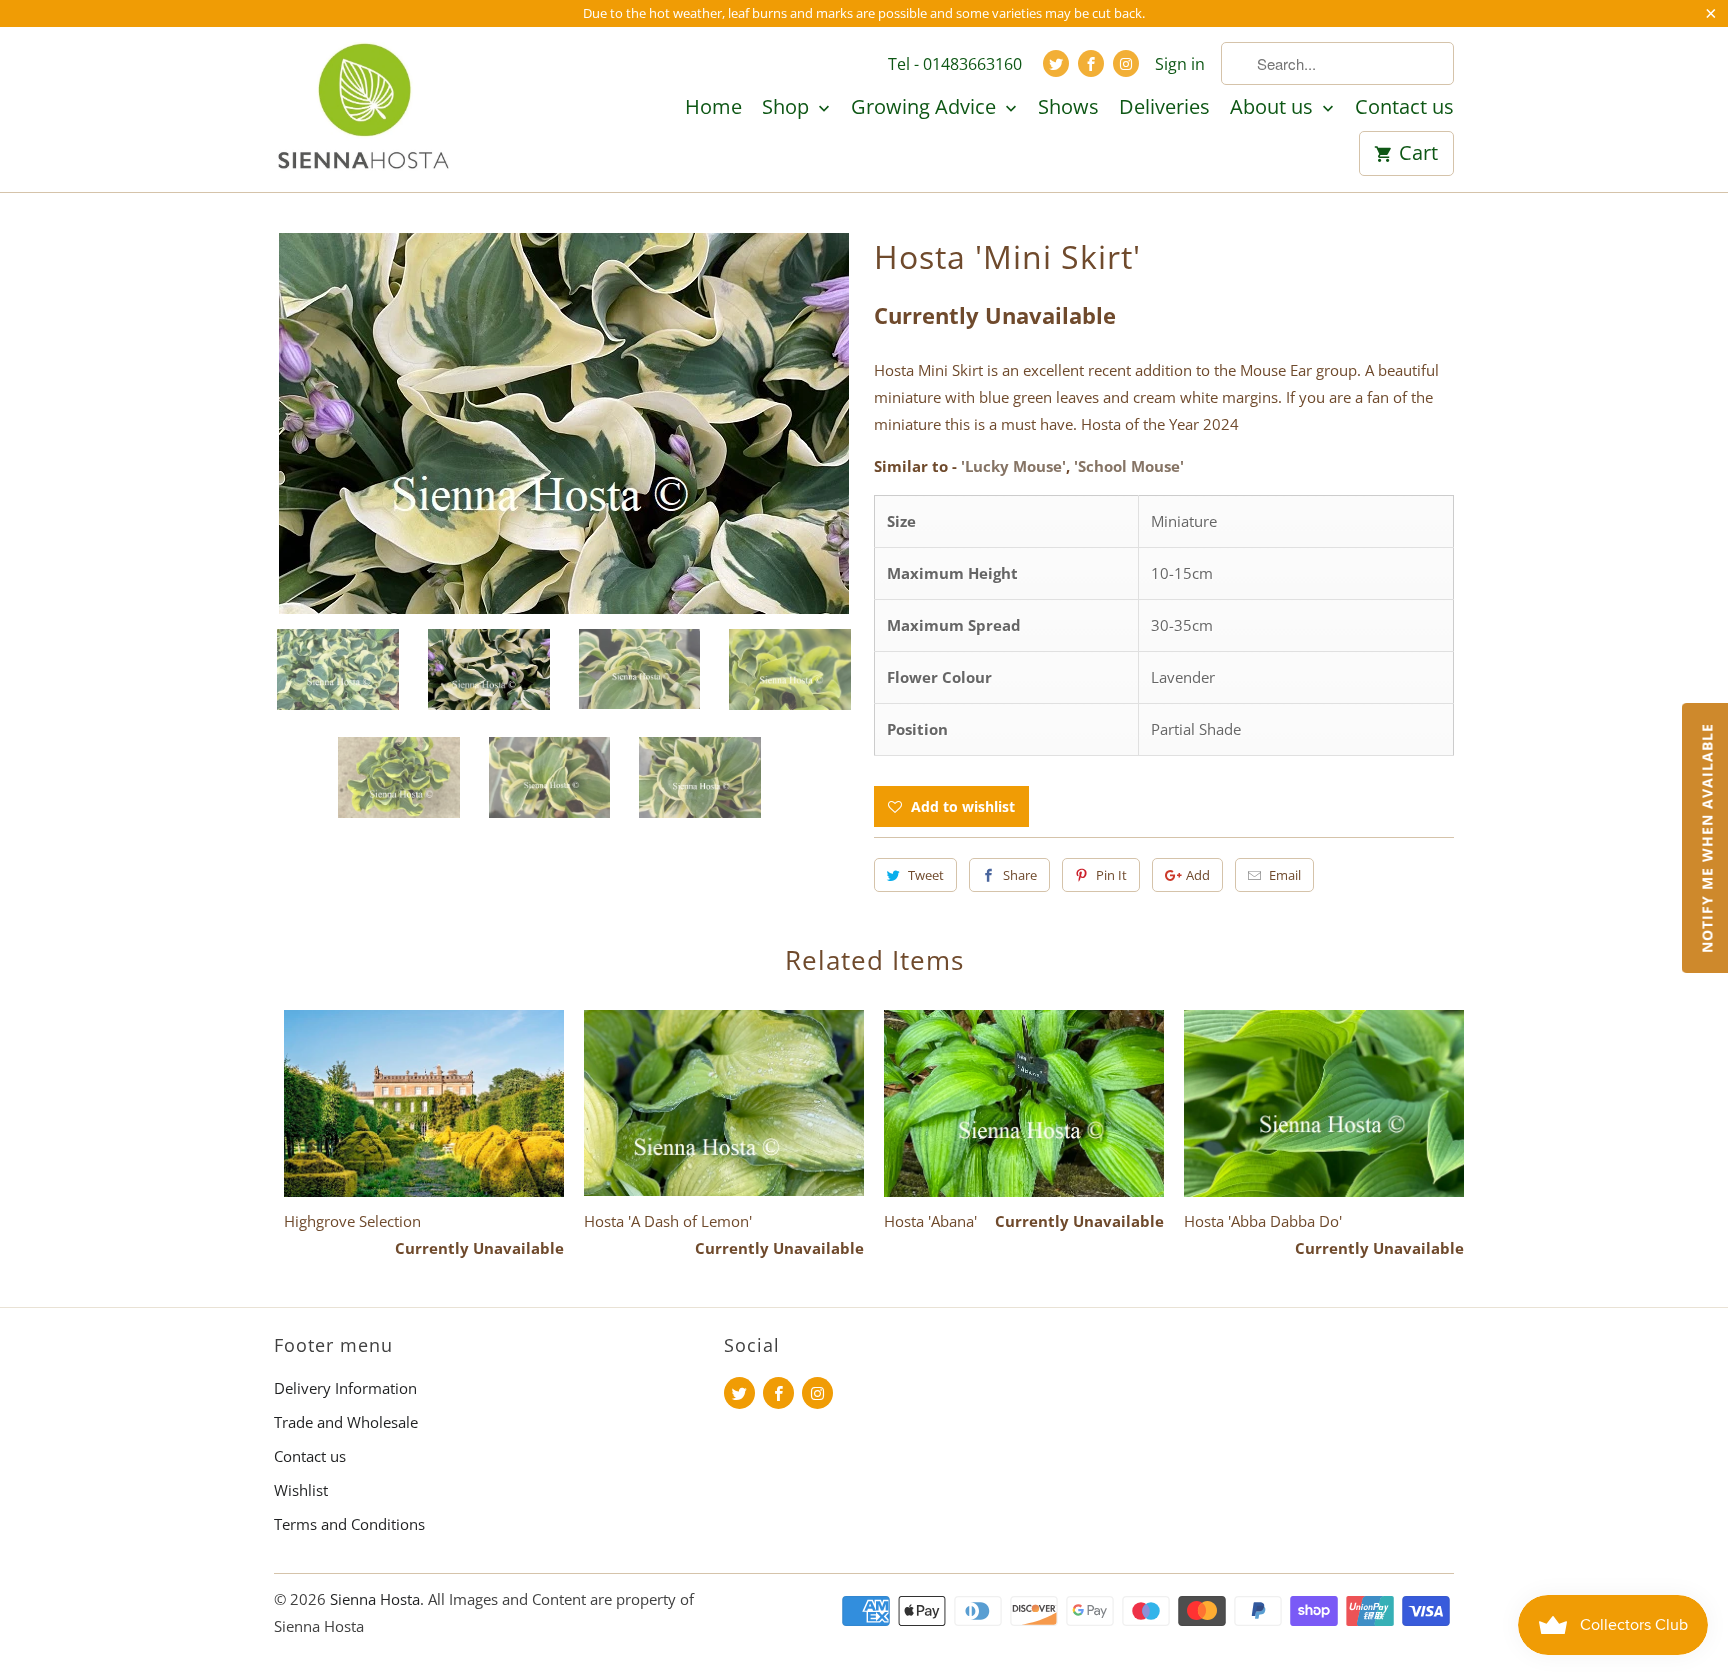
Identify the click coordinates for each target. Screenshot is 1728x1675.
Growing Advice (926, 108)
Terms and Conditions (349, 1524)
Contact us (1404, 108)
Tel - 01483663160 (955, 64)
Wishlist (301, 1490)
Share (1020, 875)
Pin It (1111, 875)
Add (1198, 875)
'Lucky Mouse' (1013, 466)
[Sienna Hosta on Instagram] (1126, 63)
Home (713, 108)
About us (1274, 108)
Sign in (1180, 64)
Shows (1068, 108)
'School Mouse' (1129, 466)
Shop (788, 108)
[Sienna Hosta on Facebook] (1091, 63)
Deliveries (1164, 108)
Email (1285, 875)
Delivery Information (345, 1388)
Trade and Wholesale (346, 1422)
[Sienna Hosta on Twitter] (1056, 63)
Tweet (926, 875)
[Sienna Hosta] (364, 109)
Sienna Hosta (375, 1599)
